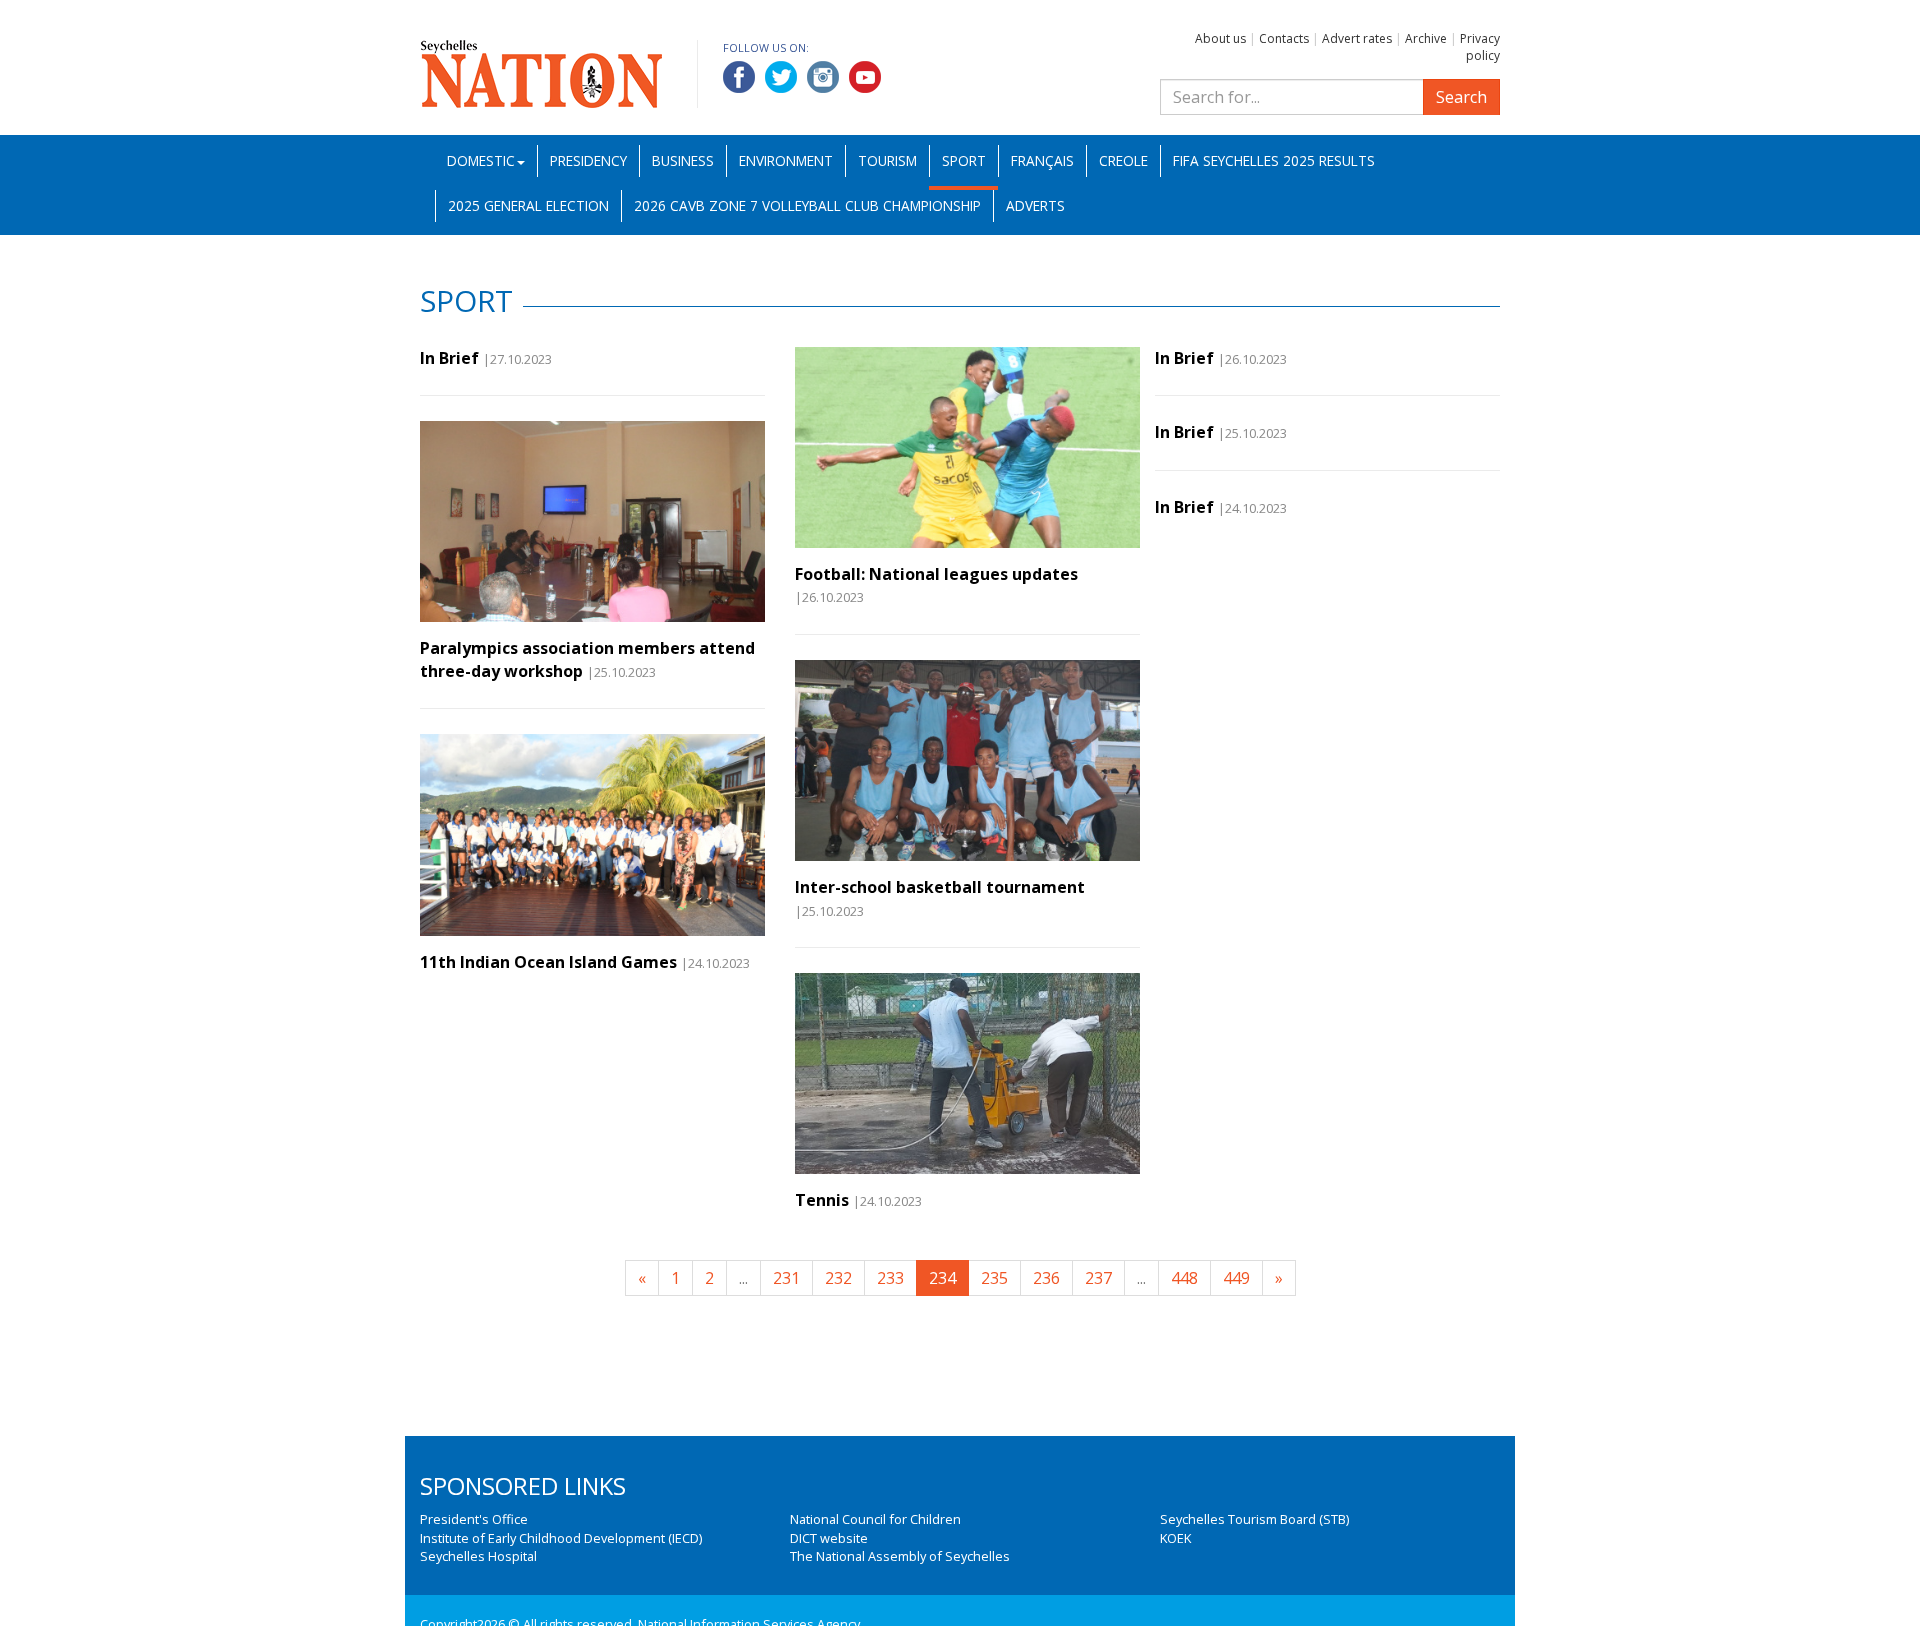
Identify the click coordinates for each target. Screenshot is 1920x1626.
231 (786, 1278)
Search (1461, 97)
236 (1046, 1278)
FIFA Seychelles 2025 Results (1274, 160)
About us (1220, 38)
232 (838, 1278)
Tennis (822, 1200)
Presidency (588, 160)
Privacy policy (1480, 47)
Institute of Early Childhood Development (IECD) (561, 1538)
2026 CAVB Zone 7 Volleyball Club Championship (807, 205)
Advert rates (1357, 38)
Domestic (481, 160)
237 (1098, 1278)
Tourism (887, 160)
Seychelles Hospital (478, 1556)
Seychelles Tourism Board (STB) (1254, 1519)
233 (890, 1278)
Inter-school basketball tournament (940, 887)
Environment (786, 160)
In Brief (449, 358)
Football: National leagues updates (936, 574)
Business (683, 160)
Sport (964, 160)
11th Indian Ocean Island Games (548, 962)
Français (1042, 160)
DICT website (829, 1538)
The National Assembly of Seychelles (900, 1556)
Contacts (1284, 38)
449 (1236, 1278)
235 (994, 1278)
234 (942, 1278)
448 (1184, 1278)
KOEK (1175, 1538)
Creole (1123, 160)
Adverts (1035, 205)
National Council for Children (875, 1519)
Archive (1426, 38)
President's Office (474, 1519)
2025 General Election (528, 205)
